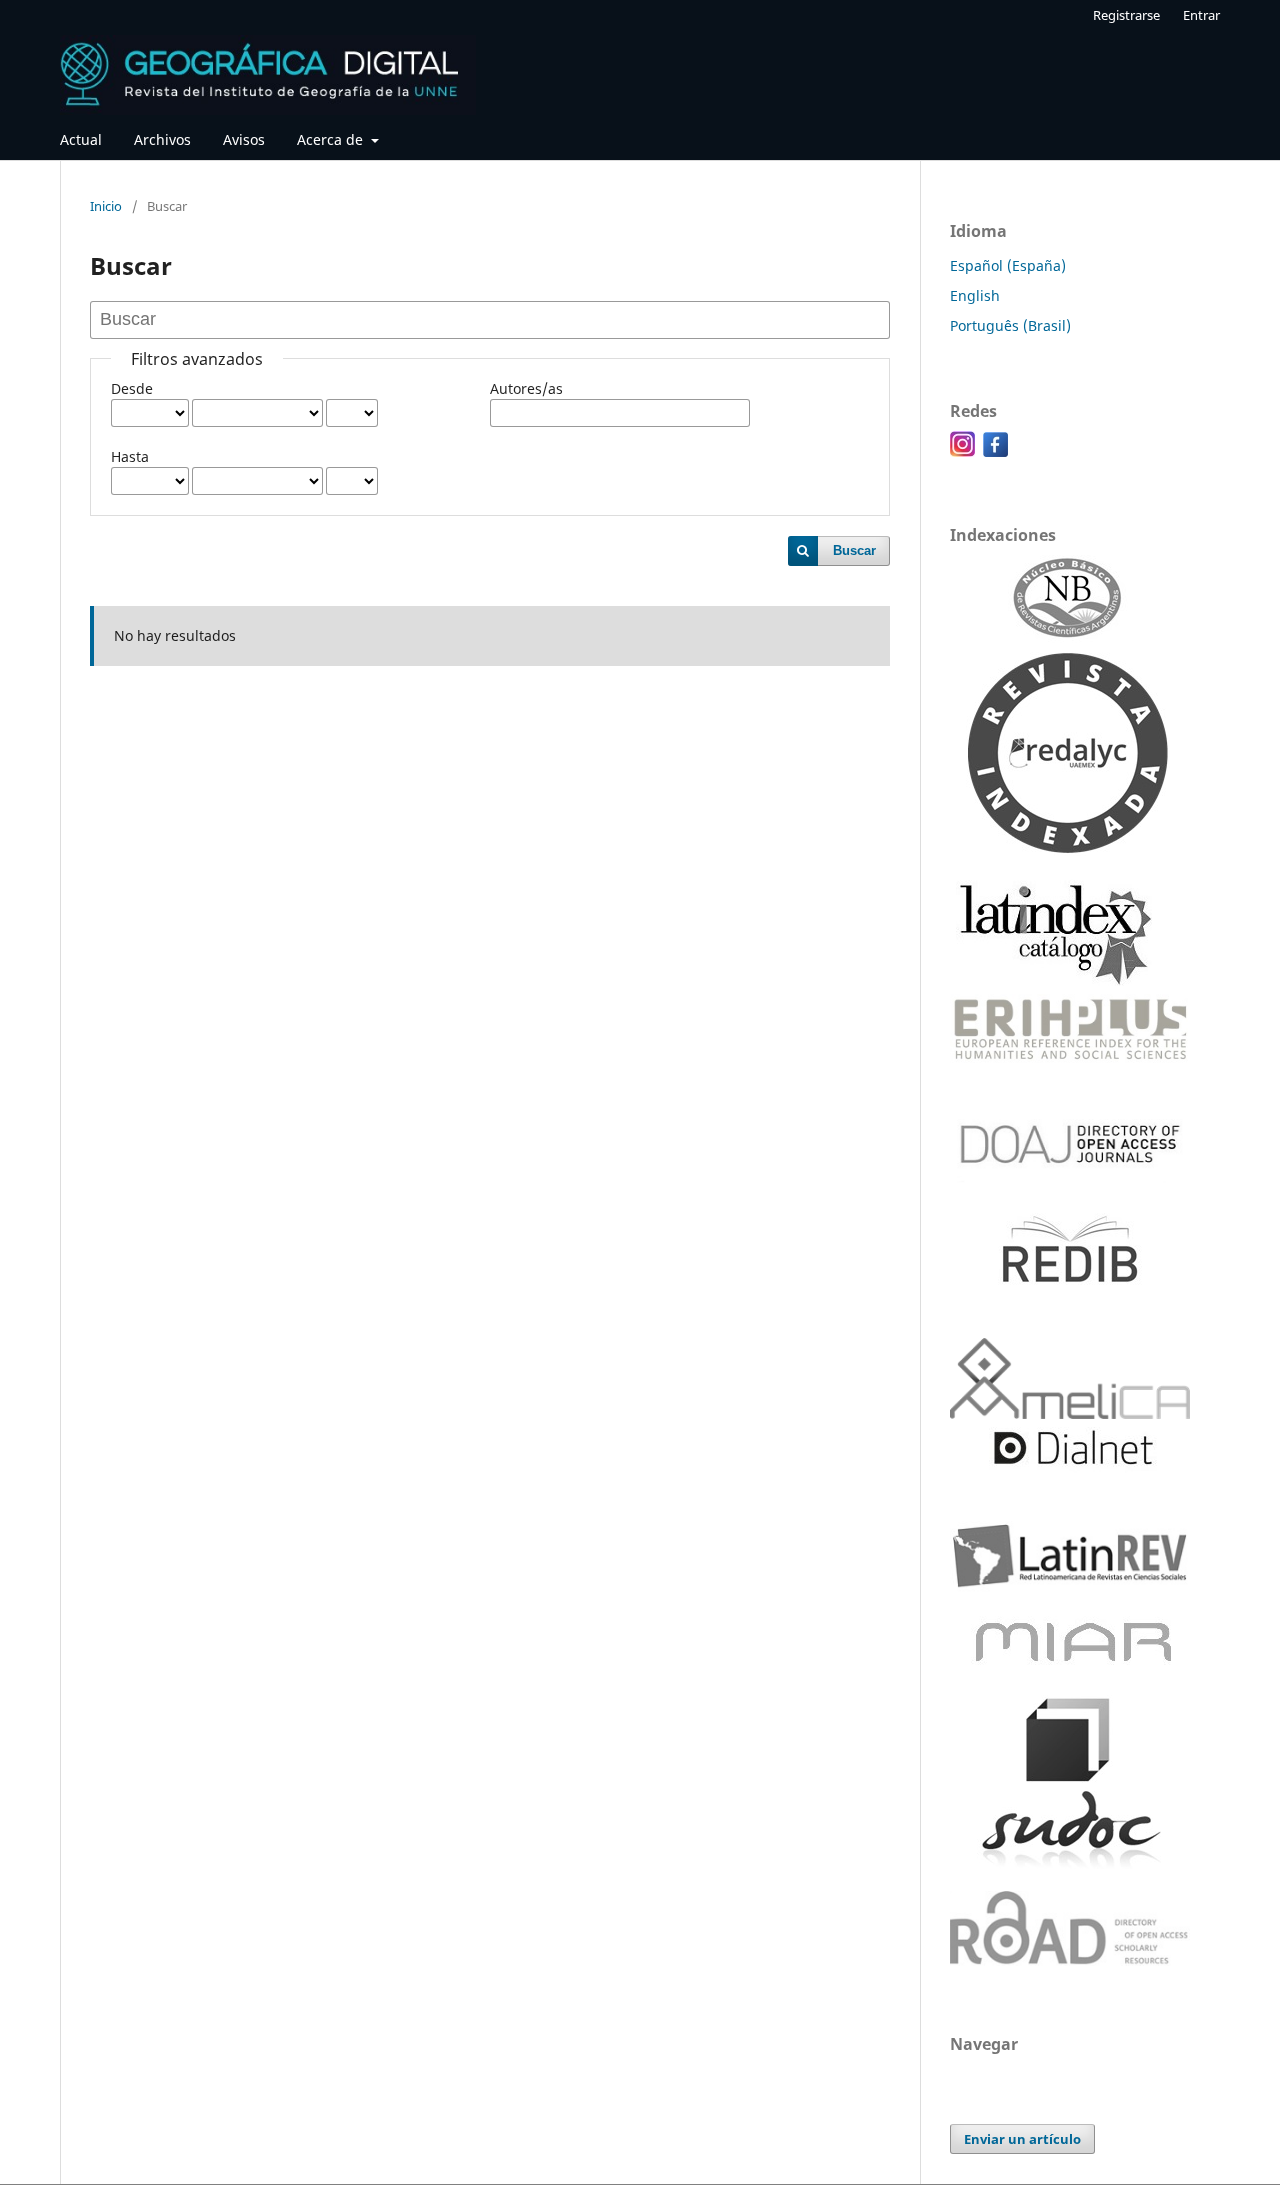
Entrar (1201, 15)
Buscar (854, 550)
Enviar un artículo (1022, 2139)
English (975, 295)
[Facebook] (995, 451)
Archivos (162, 139)
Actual (81, 139)
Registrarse (1126, 15)
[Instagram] (962, 451)
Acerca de (332, 139)
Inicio (106, 206)
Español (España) (1008, 265)
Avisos (244, 139)
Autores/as (526, 388)
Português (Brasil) (1010, 325)
